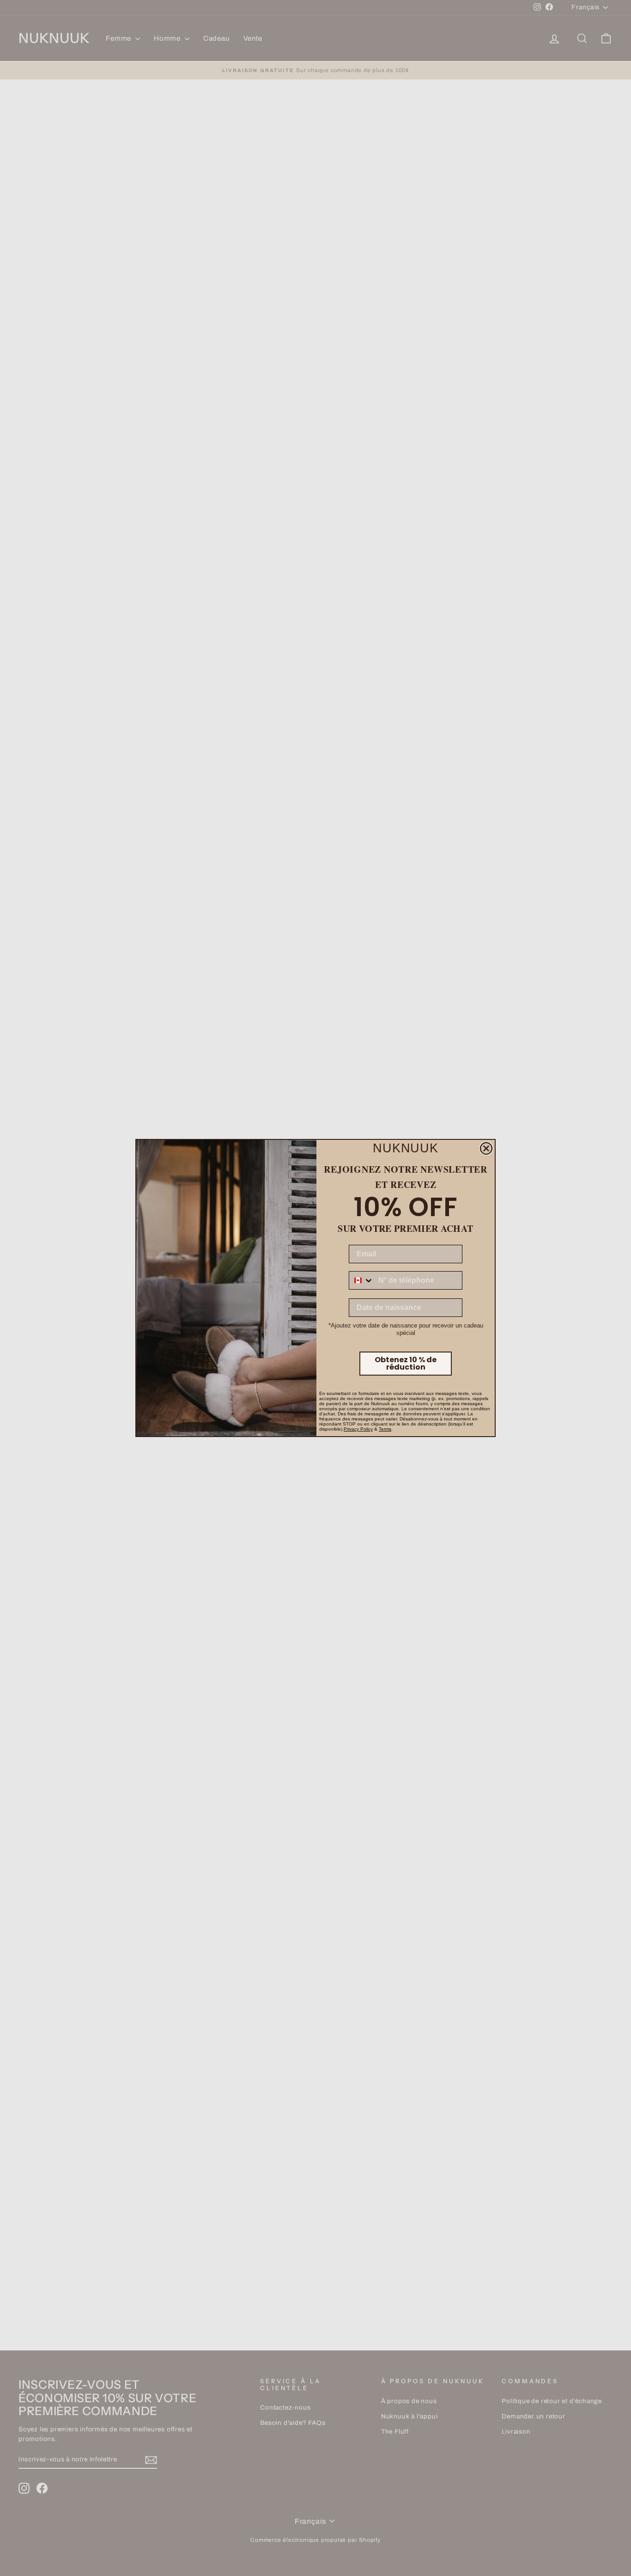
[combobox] (361, 1280)
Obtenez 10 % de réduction (406, 1363)
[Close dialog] (486, 1148)
